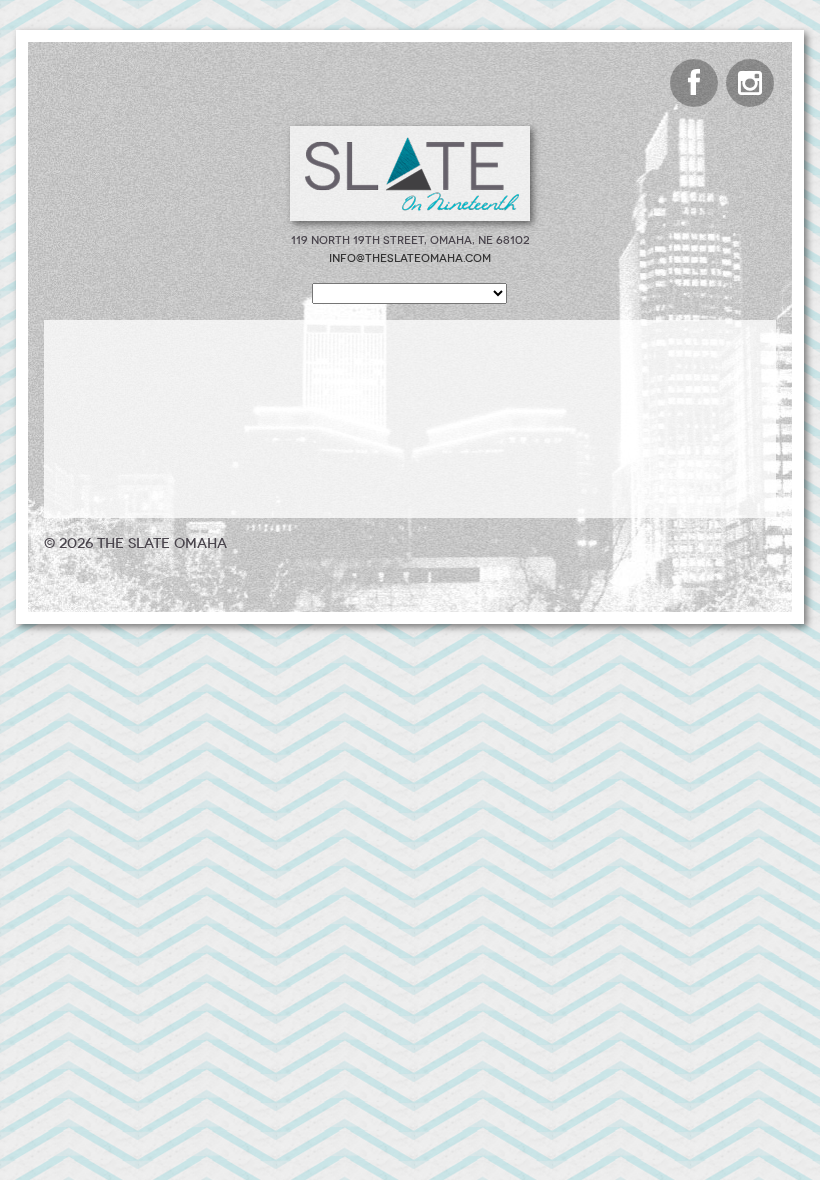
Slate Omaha (410, 173)
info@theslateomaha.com (410, 258)
